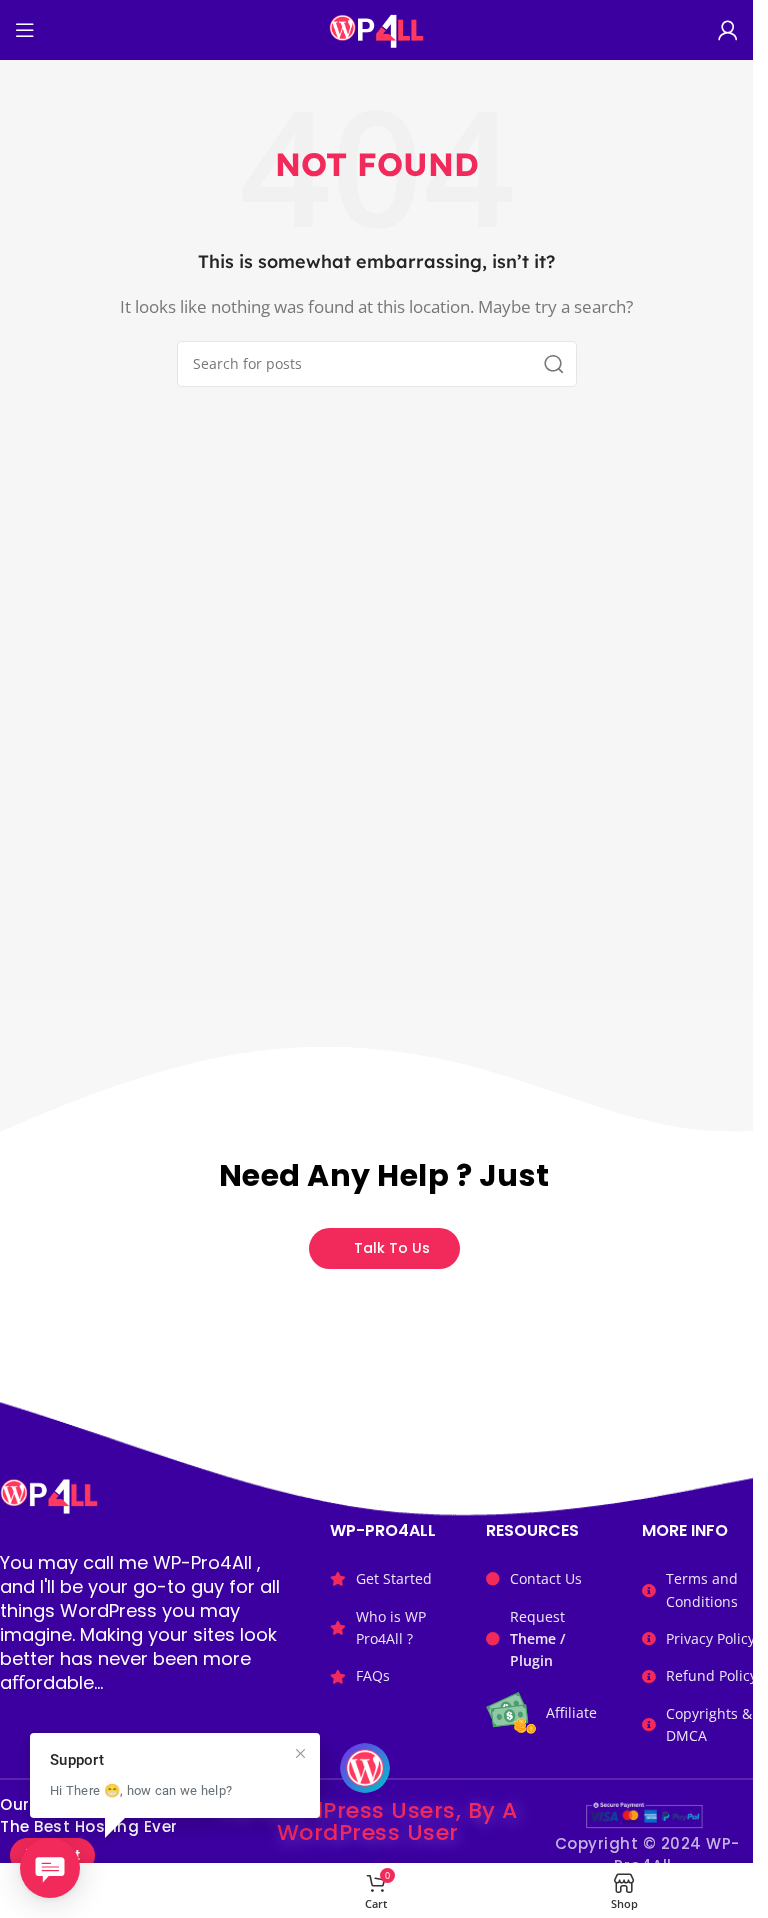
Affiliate (571, 1712)
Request (537, 1639)
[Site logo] (376, 28)
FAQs (373, 1675)
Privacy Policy (710, 1638)
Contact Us (546, 1578)
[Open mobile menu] (25, 30)
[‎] (129, 1890)
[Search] (554, 364)
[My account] (728, 30)
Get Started (394, 1578)
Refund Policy (711, 1675)
